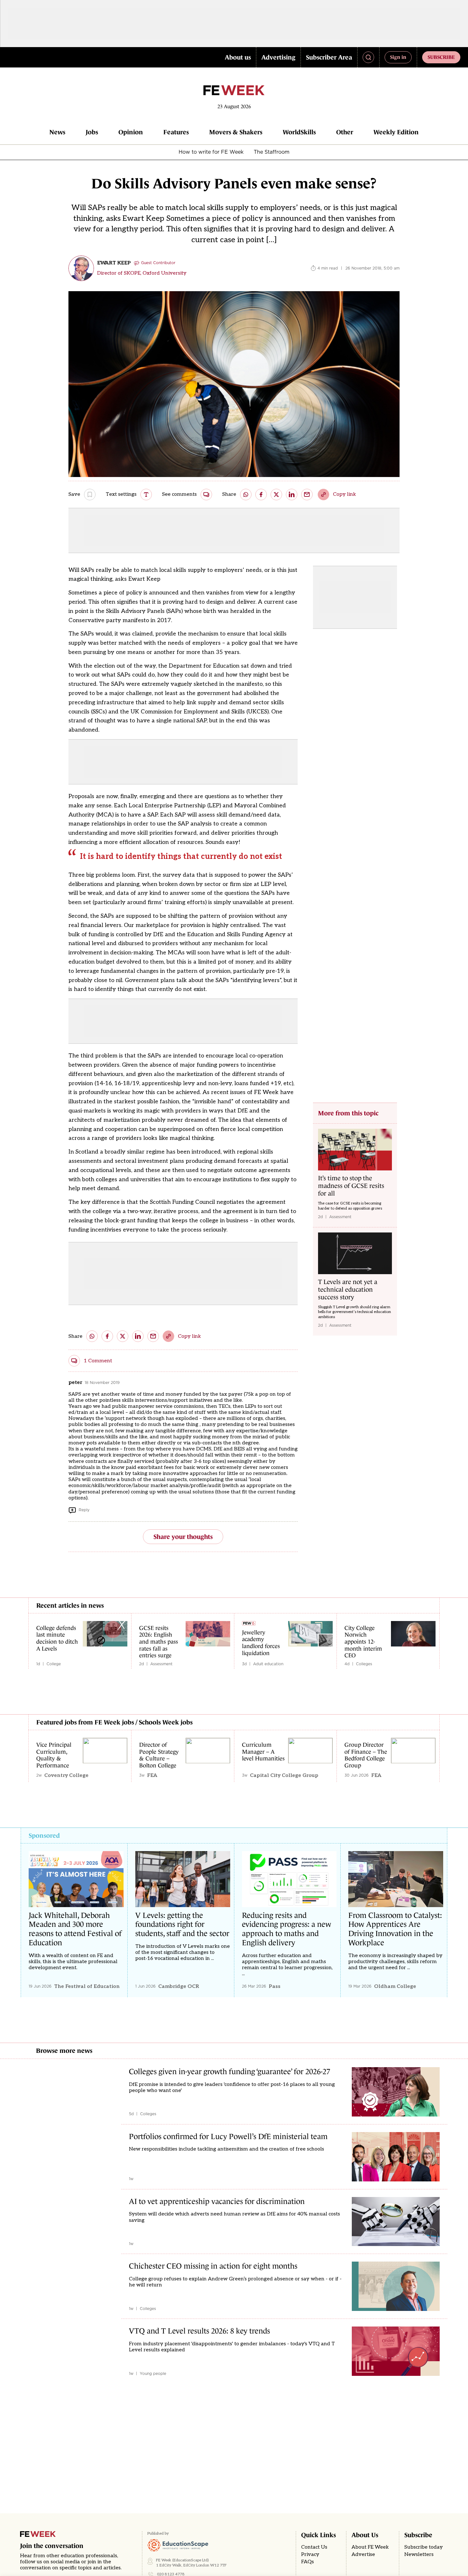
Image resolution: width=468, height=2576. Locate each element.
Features (176, 132)
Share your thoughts (183, 1537)
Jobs (92, 132)
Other (345, 132)
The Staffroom (272, 152)
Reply (84, 1510)
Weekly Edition (396, 132)
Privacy (310, 2555)
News (57, 132)
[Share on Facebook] (261, 495)
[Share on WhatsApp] (246, 495)
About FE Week (370, 2547)
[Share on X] (276, 495)
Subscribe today (424, 2547)
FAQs (308, 2562)
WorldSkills (299, 132)
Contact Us (314, 2547)
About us (238, 57)
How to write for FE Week (211, 152)
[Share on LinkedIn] (292, 495)
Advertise (363, 2555)
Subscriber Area (329, 57)
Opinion (131, 132)
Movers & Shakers (236, 132)
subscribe (441, 57)
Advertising (278, 57)
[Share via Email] (307, 495)
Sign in (398, 57)
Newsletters (419, 2555)
